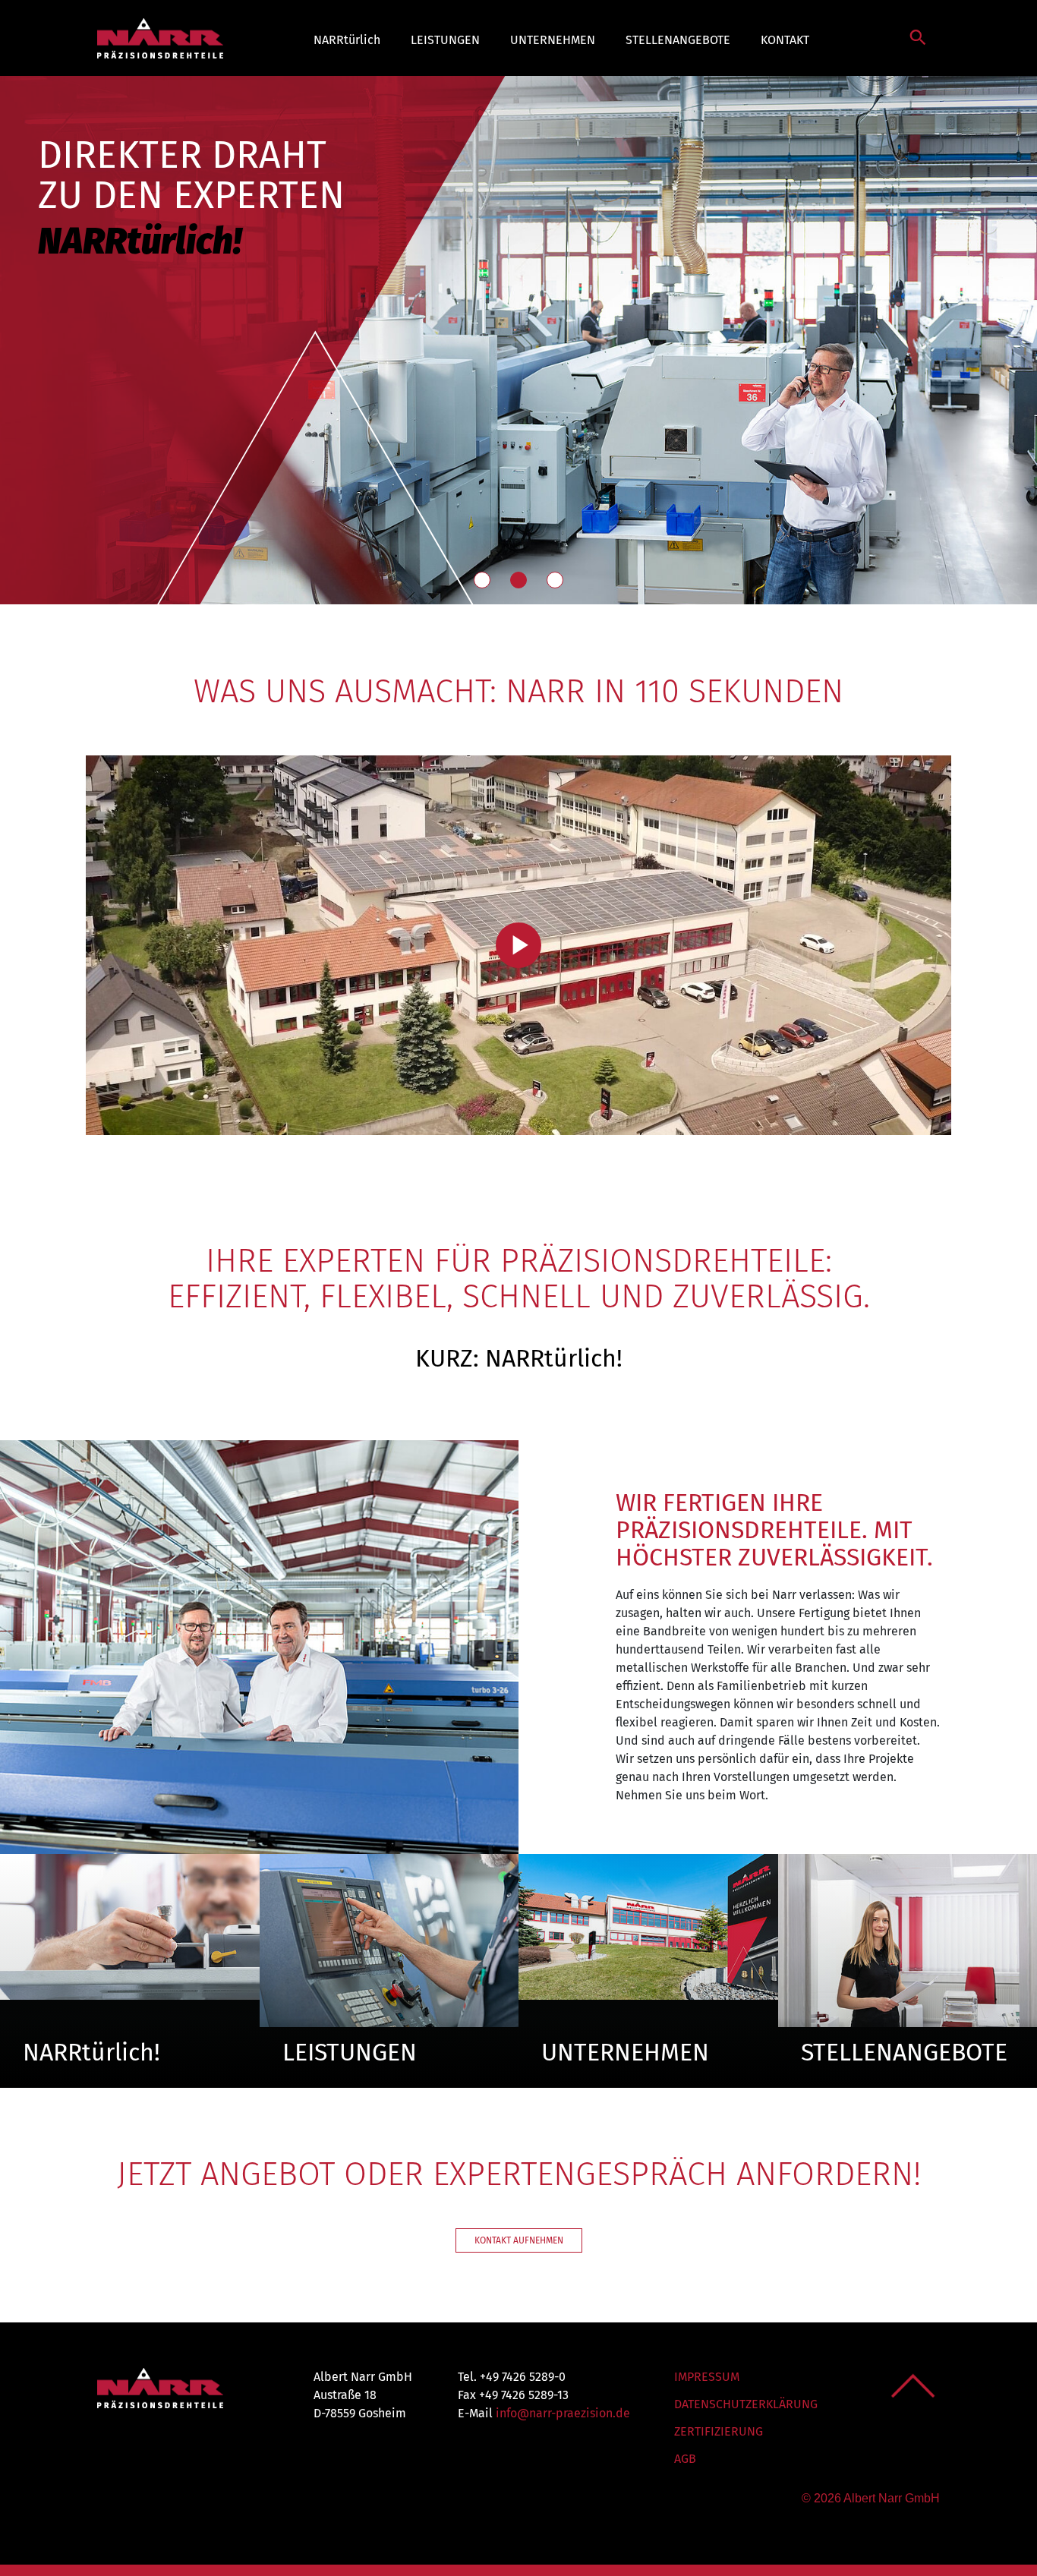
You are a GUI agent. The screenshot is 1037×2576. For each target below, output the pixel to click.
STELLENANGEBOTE (678, 40)
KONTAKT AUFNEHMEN (519, 2240)
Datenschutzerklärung (746, 2404)
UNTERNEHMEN (553, 40)
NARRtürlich (347, 40)
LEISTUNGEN (445, 40)
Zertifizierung (719, 2431)
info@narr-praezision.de (563, 2413)
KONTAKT (785, 40)
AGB (685, 2459)
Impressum (707, 2377)
